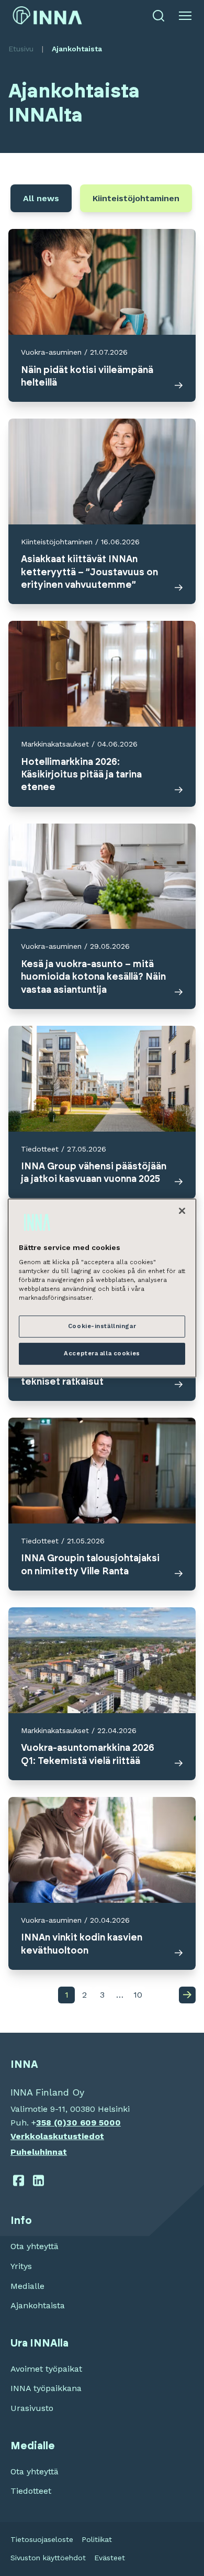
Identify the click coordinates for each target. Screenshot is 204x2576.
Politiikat (97, 2539)
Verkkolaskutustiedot (57, 2136)
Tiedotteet (31, 2491)
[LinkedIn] (39, 2180)
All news (41, 198)
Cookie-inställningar (102, 1327)
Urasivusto (32, 2408)
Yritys (21, 2266)
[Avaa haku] (158, 16)
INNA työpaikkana (46, 2388)
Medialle (27, 2286)
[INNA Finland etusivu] (47, 15)
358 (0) (51, 2123)
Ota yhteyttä (35, 2246)
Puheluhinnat (39, 2152)
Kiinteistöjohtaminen (136, 198)
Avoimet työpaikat (46, 2369)
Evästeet (110, 2558)
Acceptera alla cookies (102, 1353)
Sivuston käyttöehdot (48, 2558)
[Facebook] (19, 2180)
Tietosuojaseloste (42, 2539)
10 (136, 1997)
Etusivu (21, 49)
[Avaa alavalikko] (185, 16)
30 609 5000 (94, 2123)
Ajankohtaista (38, 2305)
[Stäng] (182, 1211)
